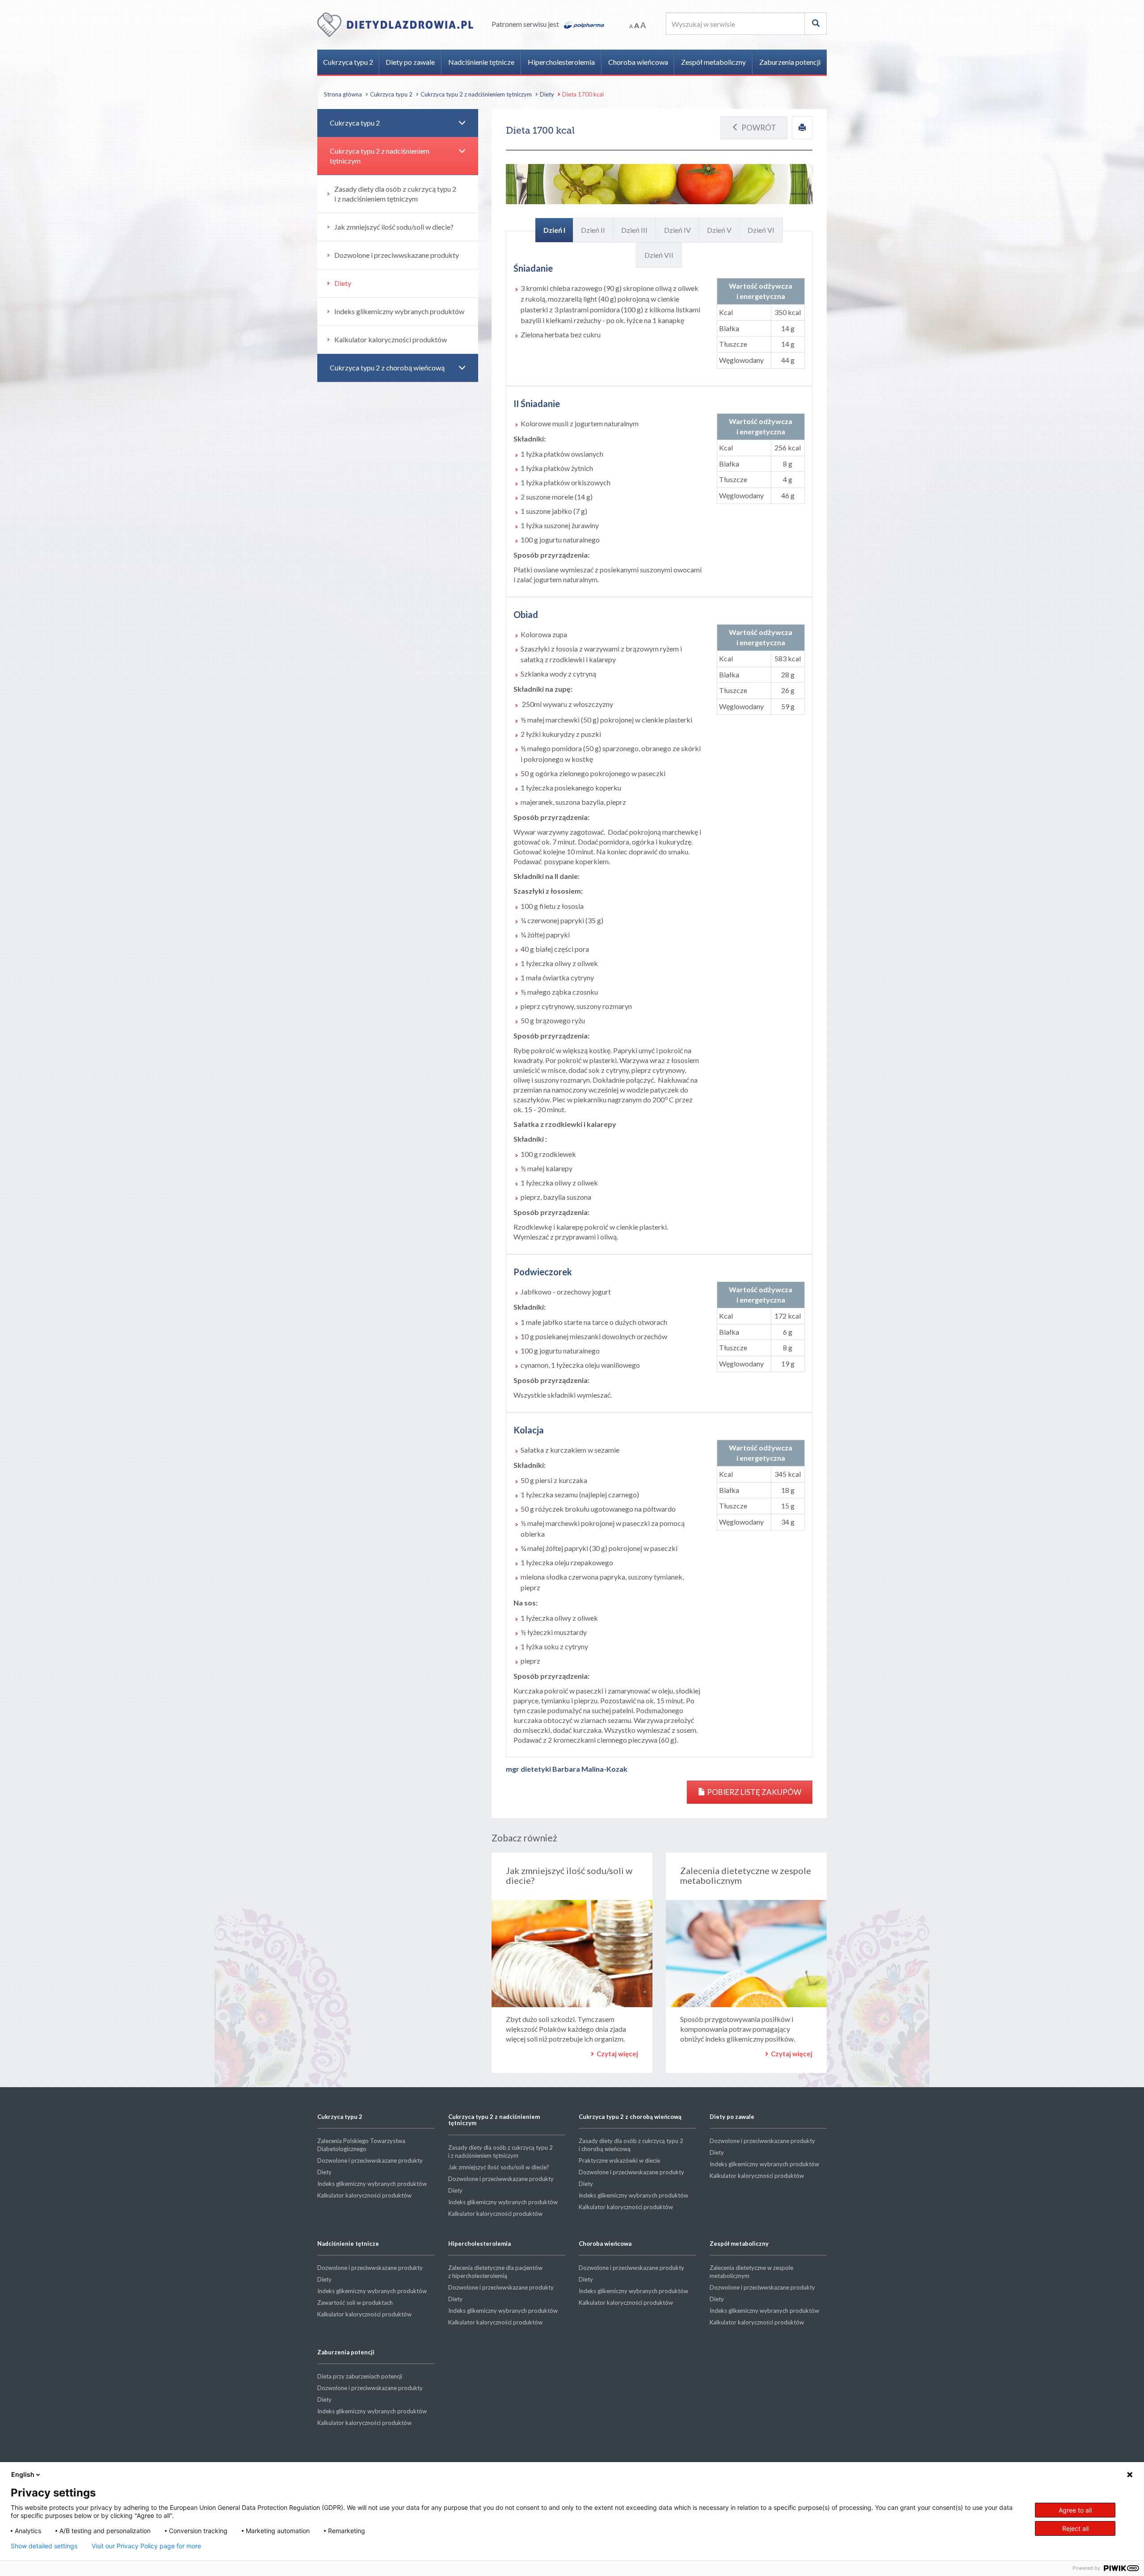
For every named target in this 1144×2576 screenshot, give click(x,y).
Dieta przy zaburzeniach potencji (360, 2376)
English (23, 2474)
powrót (759, 128)
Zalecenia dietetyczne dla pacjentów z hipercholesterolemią (495, 2272)
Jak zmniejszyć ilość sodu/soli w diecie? (569, 1875)
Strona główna (343, 94)
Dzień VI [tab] (761, 230)
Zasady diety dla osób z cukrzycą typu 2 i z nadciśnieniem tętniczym (395, 194)
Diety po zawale (410, 62)
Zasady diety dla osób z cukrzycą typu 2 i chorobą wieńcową (631, 2145)
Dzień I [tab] (554, 230)
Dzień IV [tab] (677, 230)
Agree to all (1075, 2510)
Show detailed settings (44, 2546)
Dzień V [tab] (719, 230)
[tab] (398, 123)
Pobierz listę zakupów (753, 1792)
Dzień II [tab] (593, 230)
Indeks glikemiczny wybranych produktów (399, 311)
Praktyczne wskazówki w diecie (619, 2160)
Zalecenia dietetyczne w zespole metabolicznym (746, 1875)
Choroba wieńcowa (638, 62)
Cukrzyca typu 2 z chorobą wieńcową (387, 368)
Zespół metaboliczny (713, 62)
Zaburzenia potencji (790, 62)
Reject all (1075, 2528)
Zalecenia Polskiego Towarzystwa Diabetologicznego (361, 2145)
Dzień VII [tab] (659, 255)
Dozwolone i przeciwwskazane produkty (397, 255)
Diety (547, 94)
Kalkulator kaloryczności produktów (391, 339)
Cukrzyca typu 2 (348, 62)
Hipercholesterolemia (561, 62)
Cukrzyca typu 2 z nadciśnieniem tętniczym (476, 94)
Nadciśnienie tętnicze (481, 62)
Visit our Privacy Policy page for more (146, 2546)
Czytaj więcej (617, 2054)
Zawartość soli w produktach (355, 2303)
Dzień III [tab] (634, 230)
